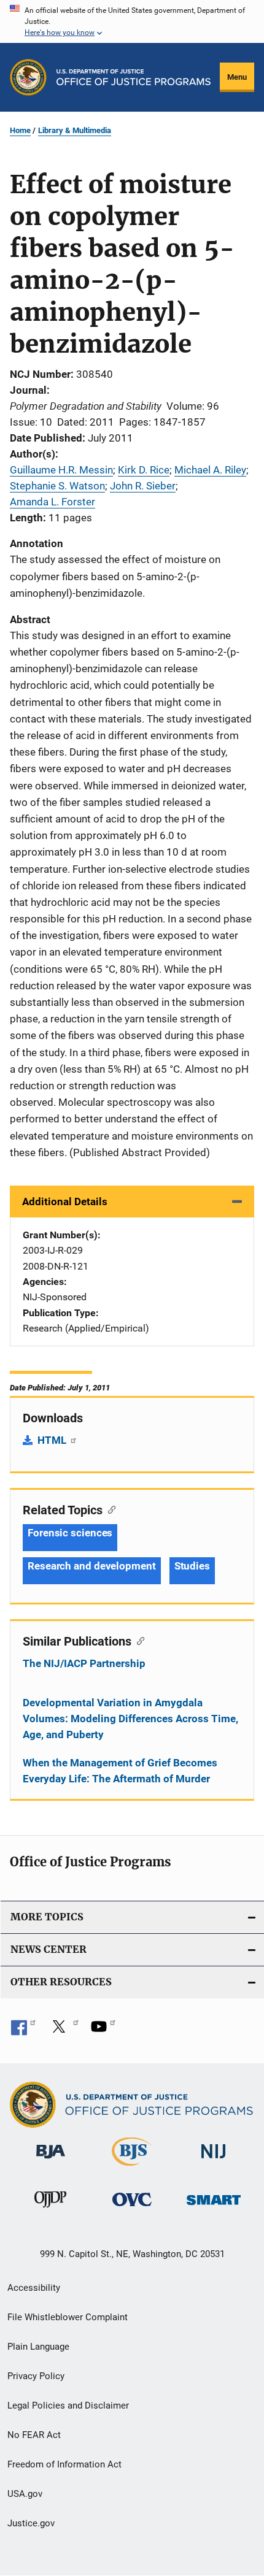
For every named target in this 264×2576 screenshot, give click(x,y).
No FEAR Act (34, 2435)
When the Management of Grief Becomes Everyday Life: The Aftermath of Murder (120, 1771)
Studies (192, 1566)
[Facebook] (23, 2031)
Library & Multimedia (75, 130)
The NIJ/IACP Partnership (84, 1663)
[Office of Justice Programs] (28, 77)
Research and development (92, 1566)
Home (20, 130)
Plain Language (38, 2347)
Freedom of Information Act (64, 2464)
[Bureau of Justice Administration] (51, 2161)
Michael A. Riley (210, 470)
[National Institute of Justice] (214, 2161)
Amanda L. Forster (52, 502)
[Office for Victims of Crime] (132, 2208)
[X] (63, 2031)
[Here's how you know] (132, 21)
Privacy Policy (36, 2376)
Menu (237, 77)
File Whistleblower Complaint (68, 2317)
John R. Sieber (143, 486)
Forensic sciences (70, 1533)
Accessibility (34, 2288)
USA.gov (25, 2494)
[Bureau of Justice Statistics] (132, 2168)
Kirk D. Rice (144, 470)
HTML (53, 1440)
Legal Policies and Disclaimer (68, 2405)
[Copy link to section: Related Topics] (109, 1509)
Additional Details (65, 1202)
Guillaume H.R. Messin (61, 470)
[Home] (134, 77)
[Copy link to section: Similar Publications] (138, 1640)
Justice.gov (31, 2523)
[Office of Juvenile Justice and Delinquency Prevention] (50, 2210)
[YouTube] (103, 2031)
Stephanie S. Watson (57, 486)
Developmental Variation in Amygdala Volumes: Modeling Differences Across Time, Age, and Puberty (130, 1719)
